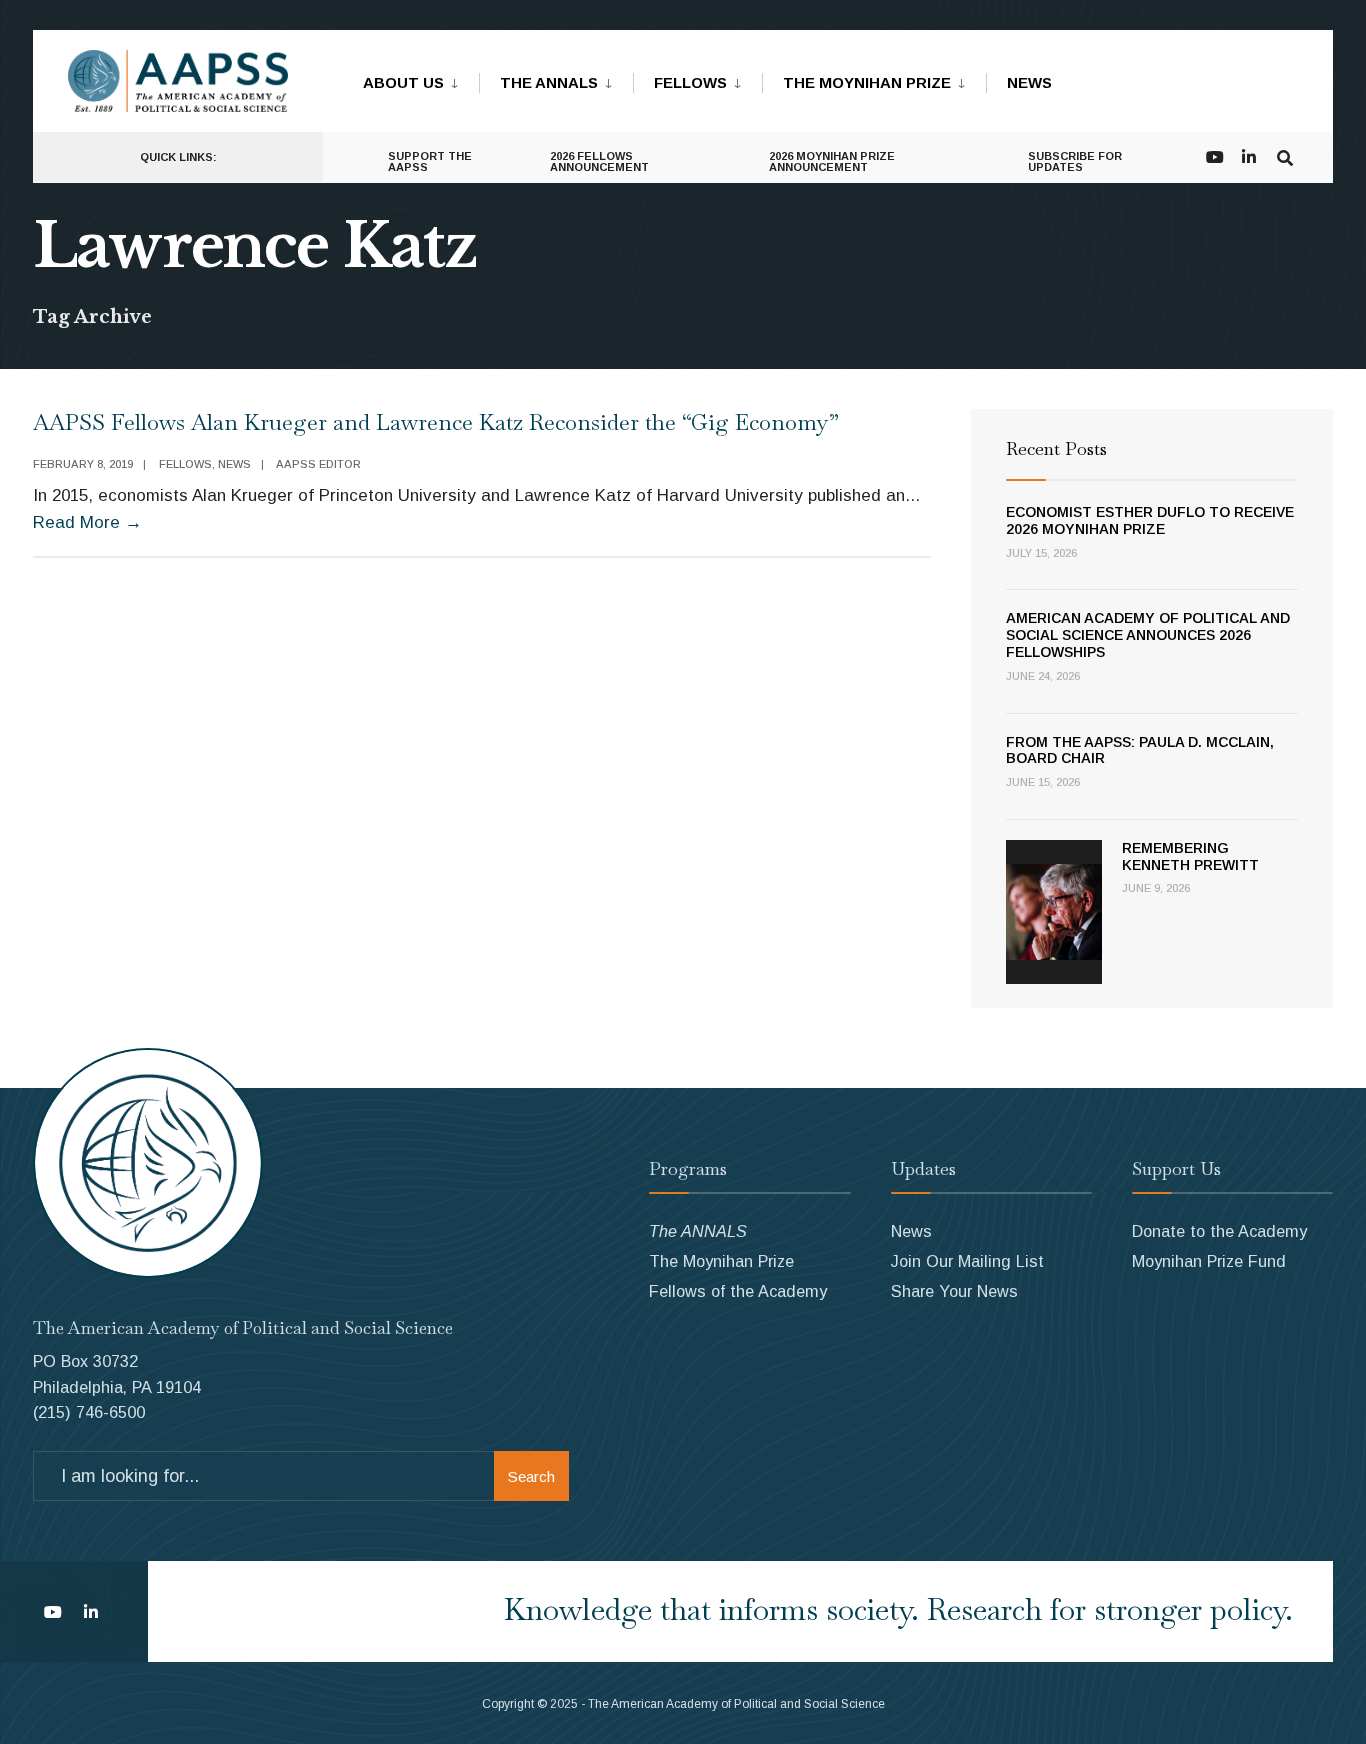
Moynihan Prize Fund (1209, 1261)
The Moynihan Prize (867, 82)
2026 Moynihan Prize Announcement (832, 161)
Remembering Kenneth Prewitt (1190, 856)
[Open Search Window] (1285, 155)
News (1029, 82)
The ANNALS (549, 82)
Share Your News (954, 1291)
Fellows (690, 82)
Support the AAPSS (430, 161)
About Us (403, 82)
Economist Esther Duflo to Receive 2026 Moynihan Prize (1150, 520)
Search (531, 1476)
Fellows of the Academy (738, 1291)
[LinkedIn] (1249, 155)
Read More (87, 522)
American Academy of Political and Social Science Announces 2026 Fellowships (1148, 635)
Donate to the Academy (1219, 1231)
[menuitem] (421, 79)
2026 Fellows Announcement (599, 161)
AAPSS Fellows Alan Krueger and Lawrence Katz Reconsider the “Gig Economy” (436, 422)
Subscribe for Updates (1075, 161)
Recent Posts (1056, 448)
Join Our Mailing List (967, 1261)
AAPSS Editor (318, 464)
